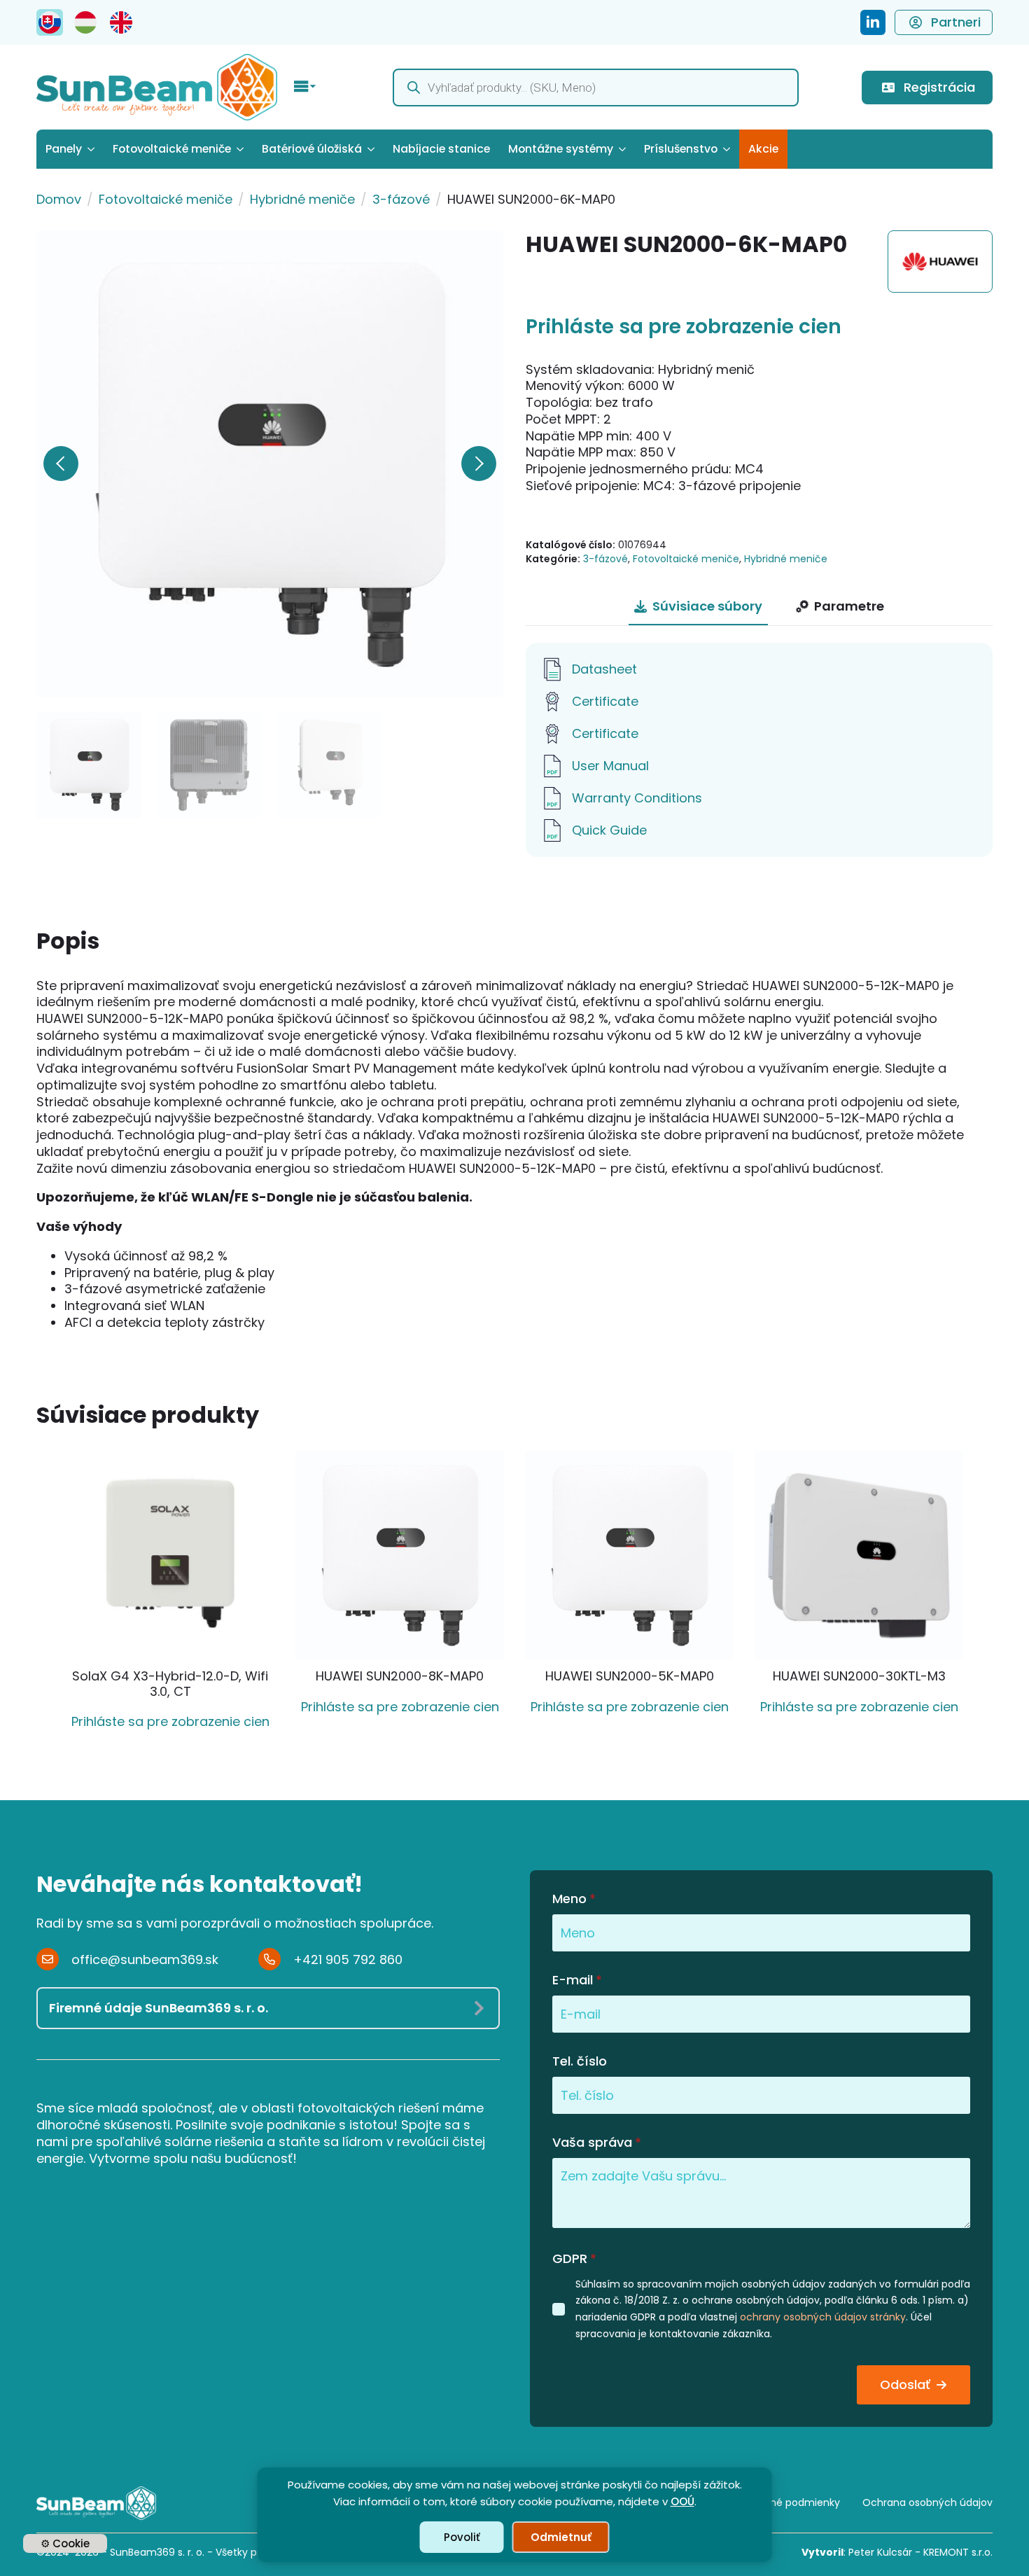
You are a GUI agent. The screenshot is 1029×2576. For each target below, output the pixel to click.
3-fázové (401, 199)
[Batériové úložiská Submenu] (373, 149)
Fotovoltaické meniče (172, 149)
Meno (574, 1899)
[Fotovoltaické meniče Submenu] (242, 149)
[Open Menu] (305, 88)
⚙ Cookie (65, 2543)
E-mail (577, 1980)
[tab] (698, 607)
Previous (61, 464)
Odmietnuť (561, 2537)
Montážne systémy (561, 149)
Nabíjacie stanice (441, 149)
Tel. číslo (580, 2061)
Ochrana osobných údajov (927, 2502)
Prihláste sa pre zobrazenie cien (684, 327)
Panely (64, 149)
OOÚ (682, 2501)
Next (479, 464)
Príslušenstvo (681, 149)
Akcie (763, 149)
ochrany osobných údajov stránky (823, 2317)
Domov (59, 199)
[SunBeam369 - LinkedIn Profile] (873, 22)
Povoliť (462, 2537)
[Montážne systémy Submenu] (624, 149)
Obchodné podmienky (785, 2502)
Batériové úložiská (312, 149)
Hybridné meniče (302, 199)
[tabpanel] (759, 750)
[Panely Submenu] (93, 149)
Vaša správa (597, 2143)
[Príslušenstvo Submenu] (728, 149)
